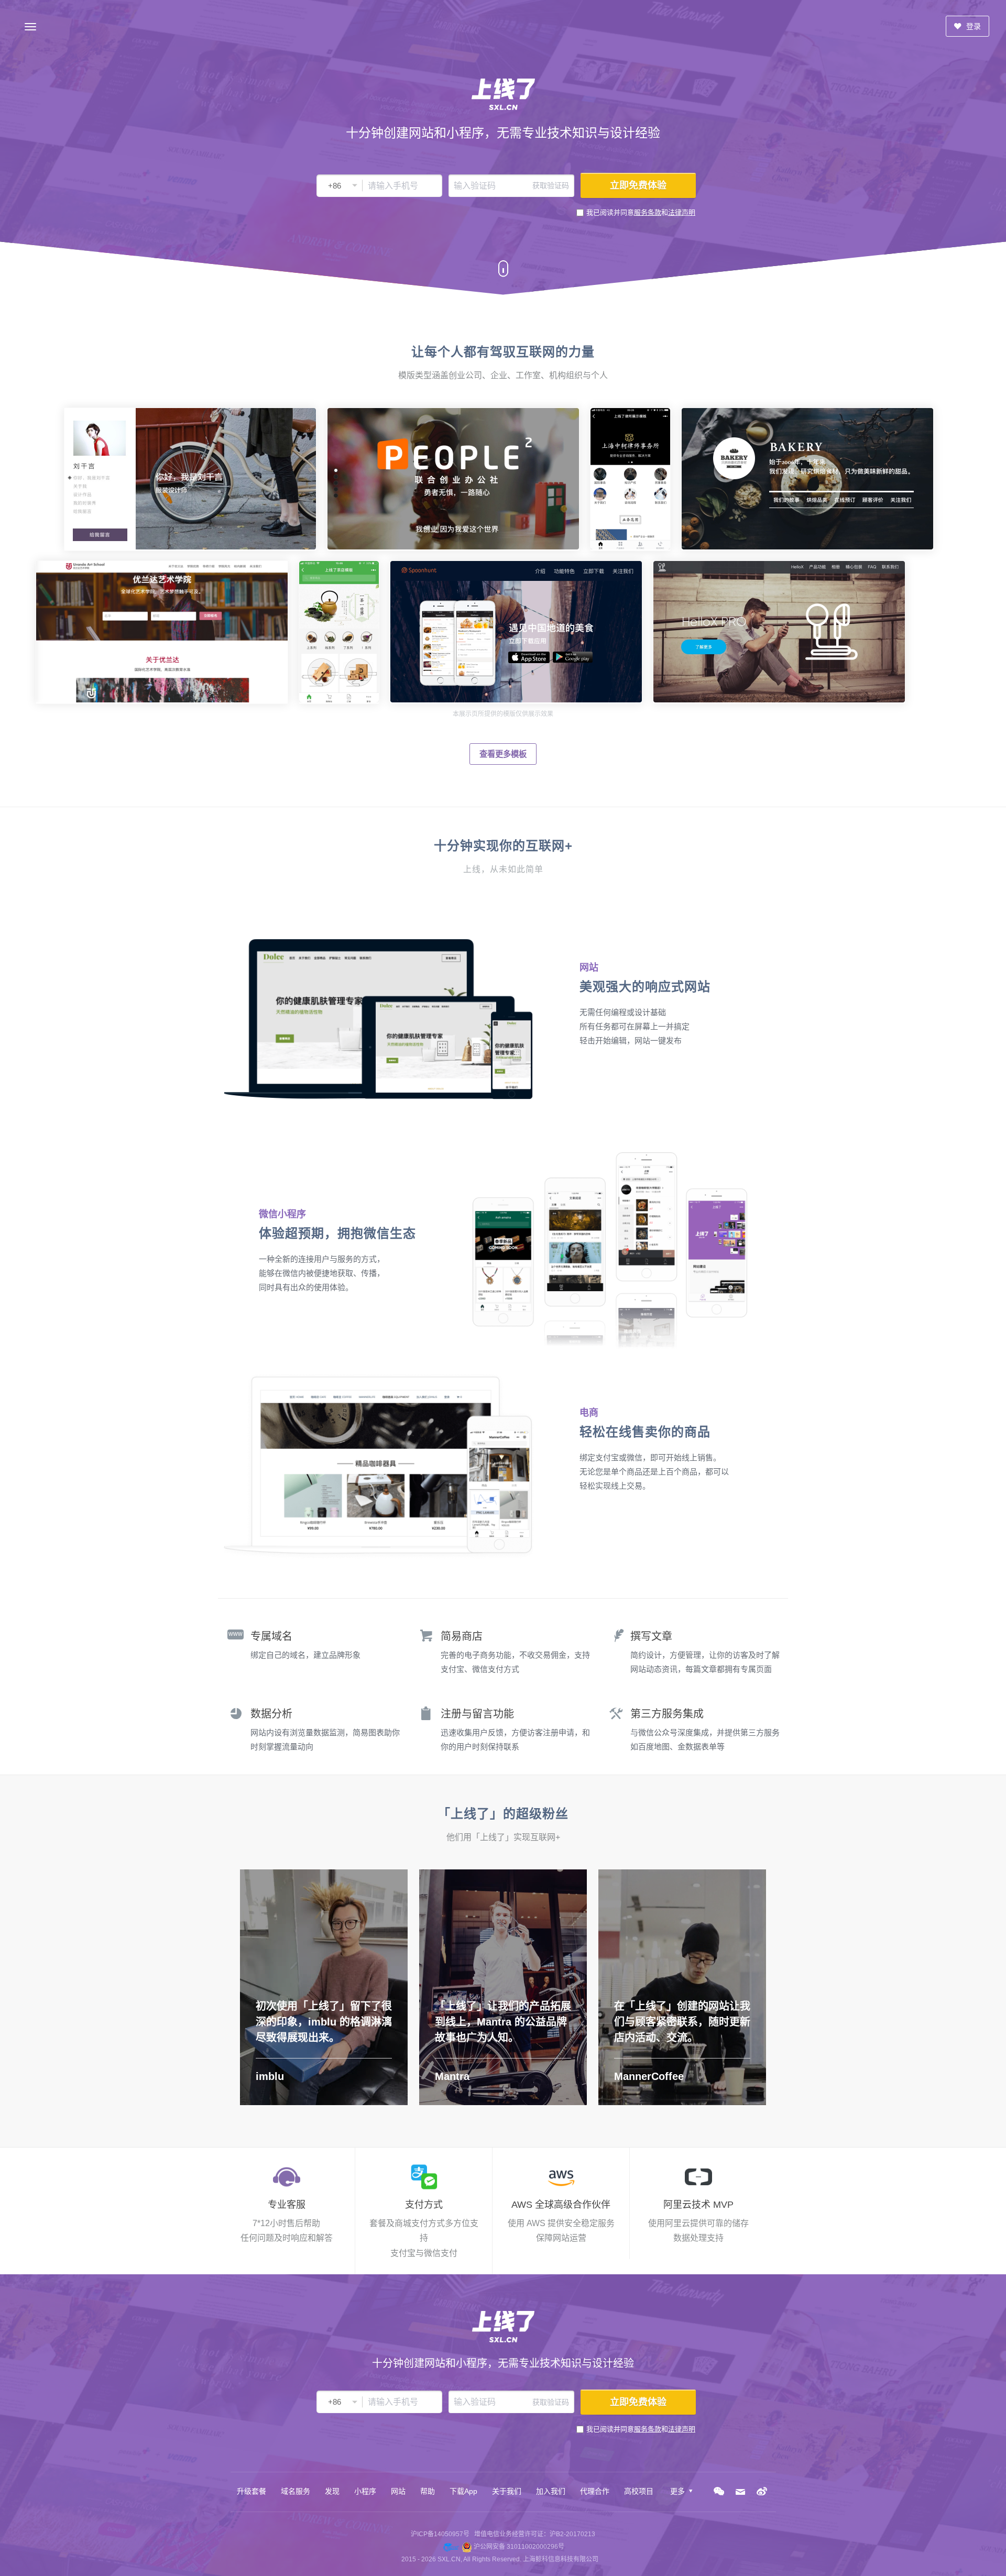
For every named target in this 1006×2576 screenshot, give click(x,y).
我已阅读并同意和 (641, 212)
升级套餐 (251, 2491)
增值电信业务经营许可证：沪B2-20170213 (535, 2534)
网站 (398, 2491)
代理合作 (595, 2491)
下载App (463, 2491)
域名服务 (296, 2491)
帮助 (428, 2491)
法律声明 (682, 212)
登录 (972, 26)
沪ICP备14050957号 (440, 2534)
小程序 (365, 2491)
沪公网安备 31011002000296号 (519, 2547)
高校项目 (639, 2491)
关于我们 (507, 2491)
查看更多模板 (503, 754)
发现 (332, 2491)
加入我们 (551, 2491)
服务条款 (648, 212)
